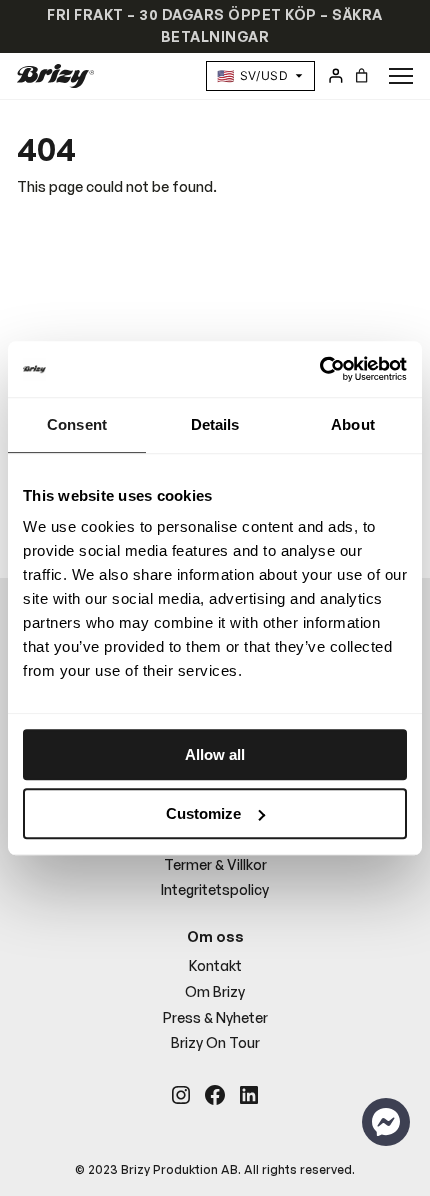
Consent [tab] (77, 424)
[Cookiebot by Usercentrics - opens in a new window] (319, 369)
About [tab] (353, 424)
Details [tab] (215, 424)
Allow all (215, 754)
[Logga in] (335, 75)
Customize (203, 813)
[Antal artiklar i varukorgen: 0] (360, 75)
